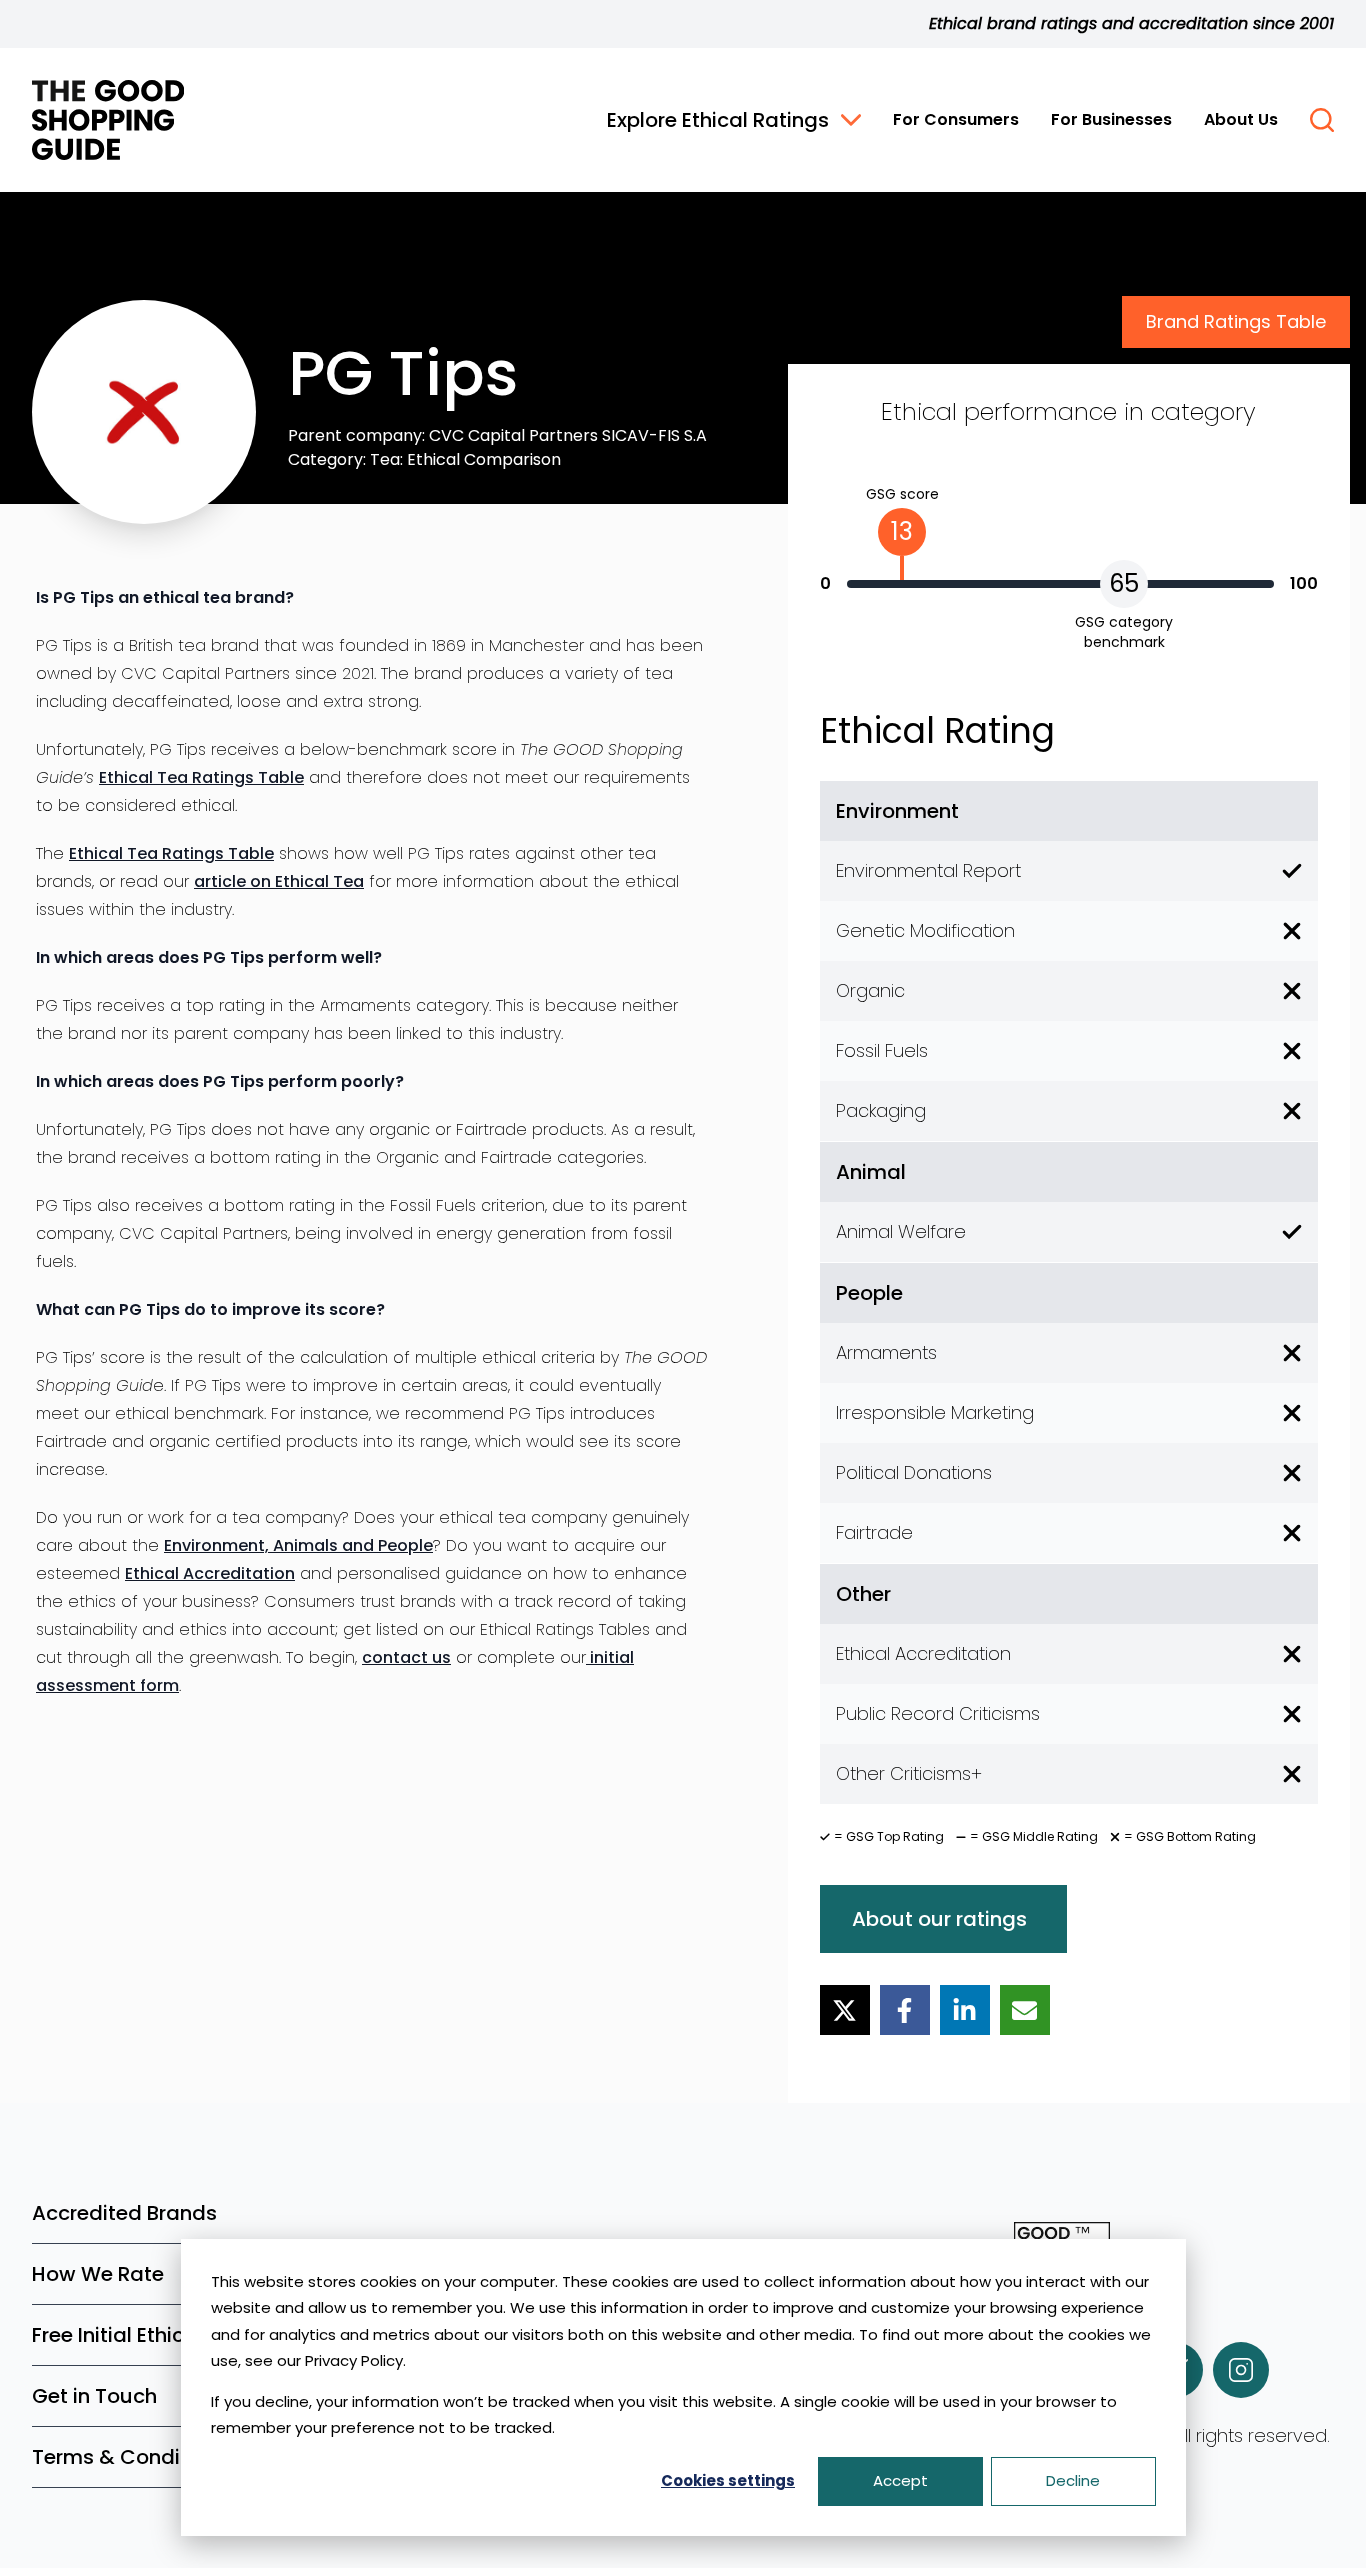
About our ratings (939, 1919)
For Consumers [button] (956, 119)
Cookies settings (728, 2480)
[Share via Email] (1025, 2010)
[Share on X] (845, 2010)
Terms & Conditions (130, 2457)
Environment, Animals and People (298, 1545)
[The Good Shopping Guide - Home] (108, 120)
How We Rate (98, 2274)
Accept (900, 2480)
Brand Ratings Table (1236, 321)
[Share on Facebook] (905, 2010)
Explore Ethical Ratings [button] (718, 120)
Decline (1073, 2480)
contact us (406, 1657)
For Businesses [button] (1111, 119)
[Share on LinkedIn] (965, 2010)
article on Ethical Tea (279, 881)
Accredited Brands (124, 2213)
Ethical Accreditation (210, 1573)
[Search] (1322, 120)
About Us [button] (1241, 119)
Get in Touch (94, 2396)
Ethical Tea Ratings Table (201, 777)
